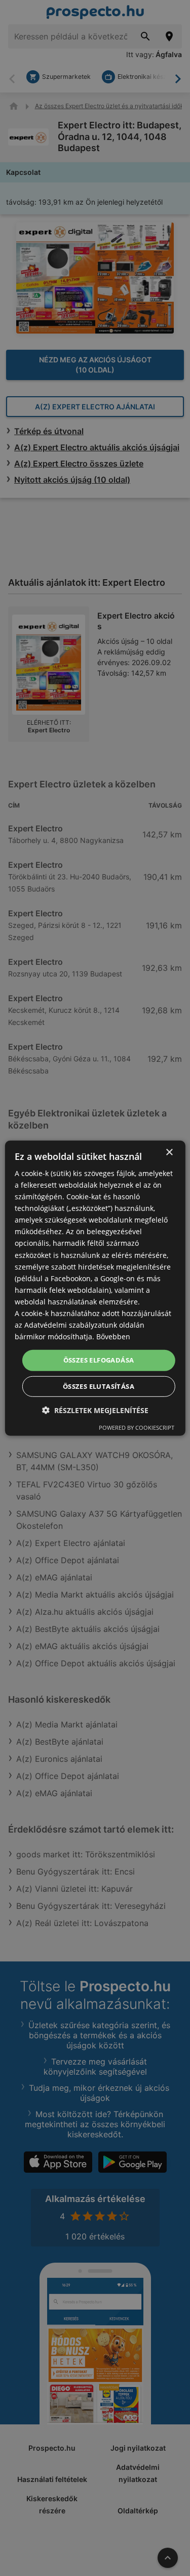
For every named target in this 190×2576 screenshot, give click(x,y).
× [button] (169, 1152)
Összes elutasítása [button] (99, 1386)
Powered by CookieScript (137, 1427)
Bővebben (113, 1337)
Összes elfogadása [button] (99, 1360)
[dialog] (95, 1288)
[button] (95, 1410)
